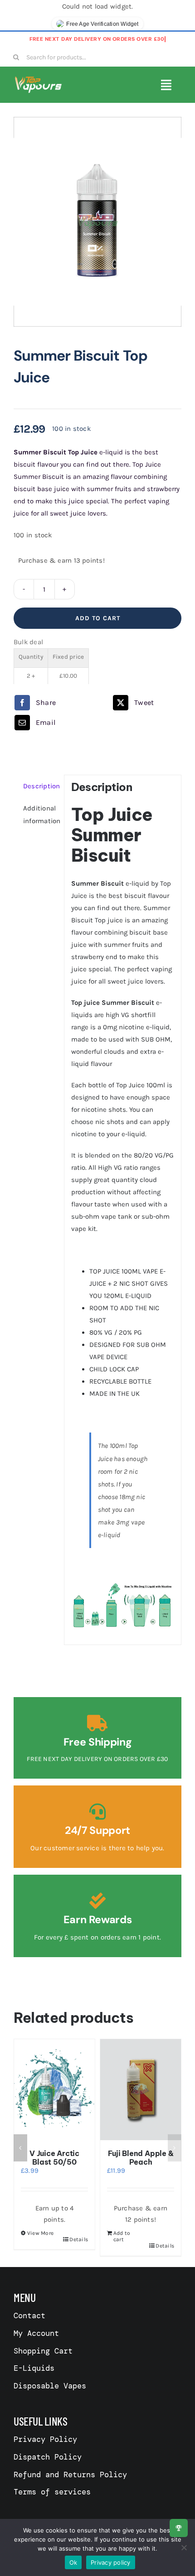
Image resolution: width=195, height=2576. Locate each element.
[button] (20, 2148)
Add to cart (98, 618)
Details (79, 2239)
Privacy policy (111, 2562)
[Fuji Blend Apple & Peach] (141, 2090)
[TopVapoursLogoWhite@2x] (38, 79)
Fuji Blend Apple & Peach (141, 2158)
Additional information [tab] (40, 815)
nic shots (110, 1122)
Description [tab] (40, 786)
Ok (73, 2562)
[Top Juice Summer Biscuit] (97, 222)
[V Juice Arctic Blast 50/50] (54, 2090)
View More (40, 2233)
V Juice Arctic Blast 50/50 (54, 2158)
